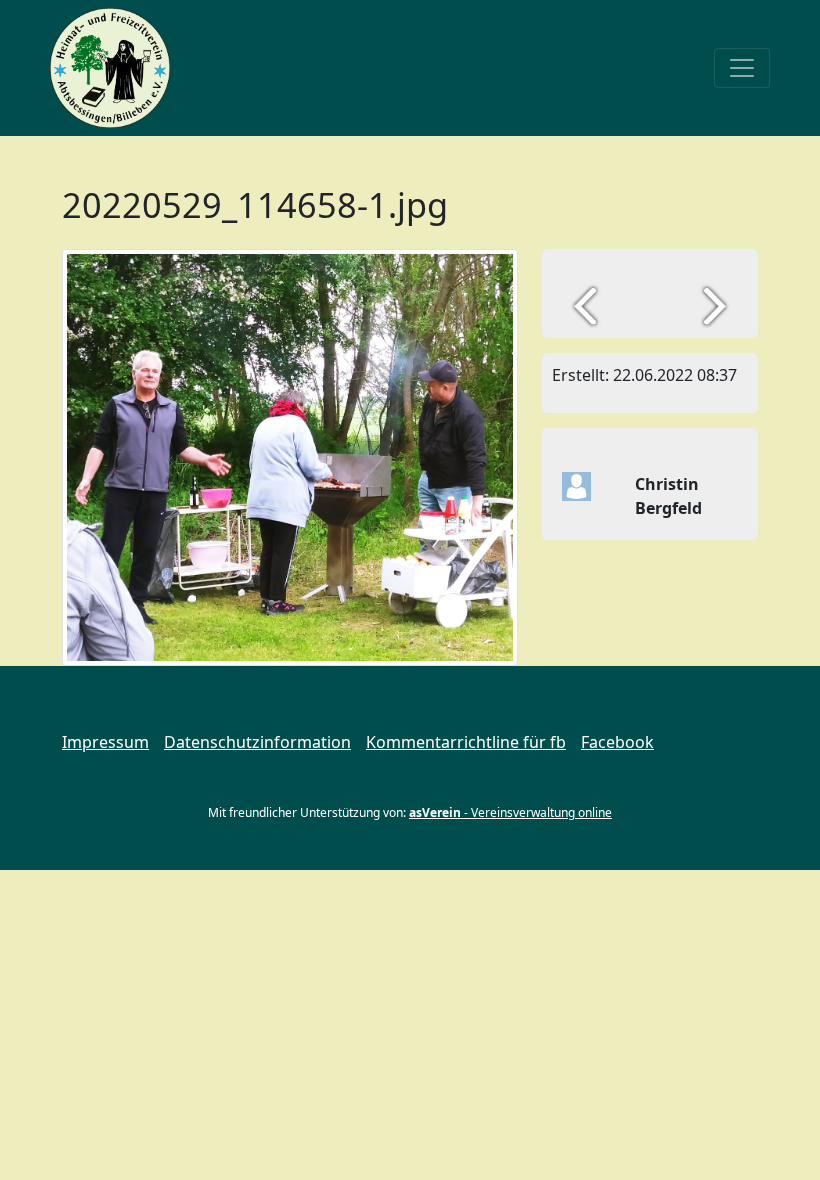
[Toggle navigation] (742, 68)
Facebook (617, 742)
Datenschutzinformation (257, 742)
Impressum (105, 742)
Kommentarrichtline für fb (466, 742)
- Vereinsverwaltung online (510, 812)
